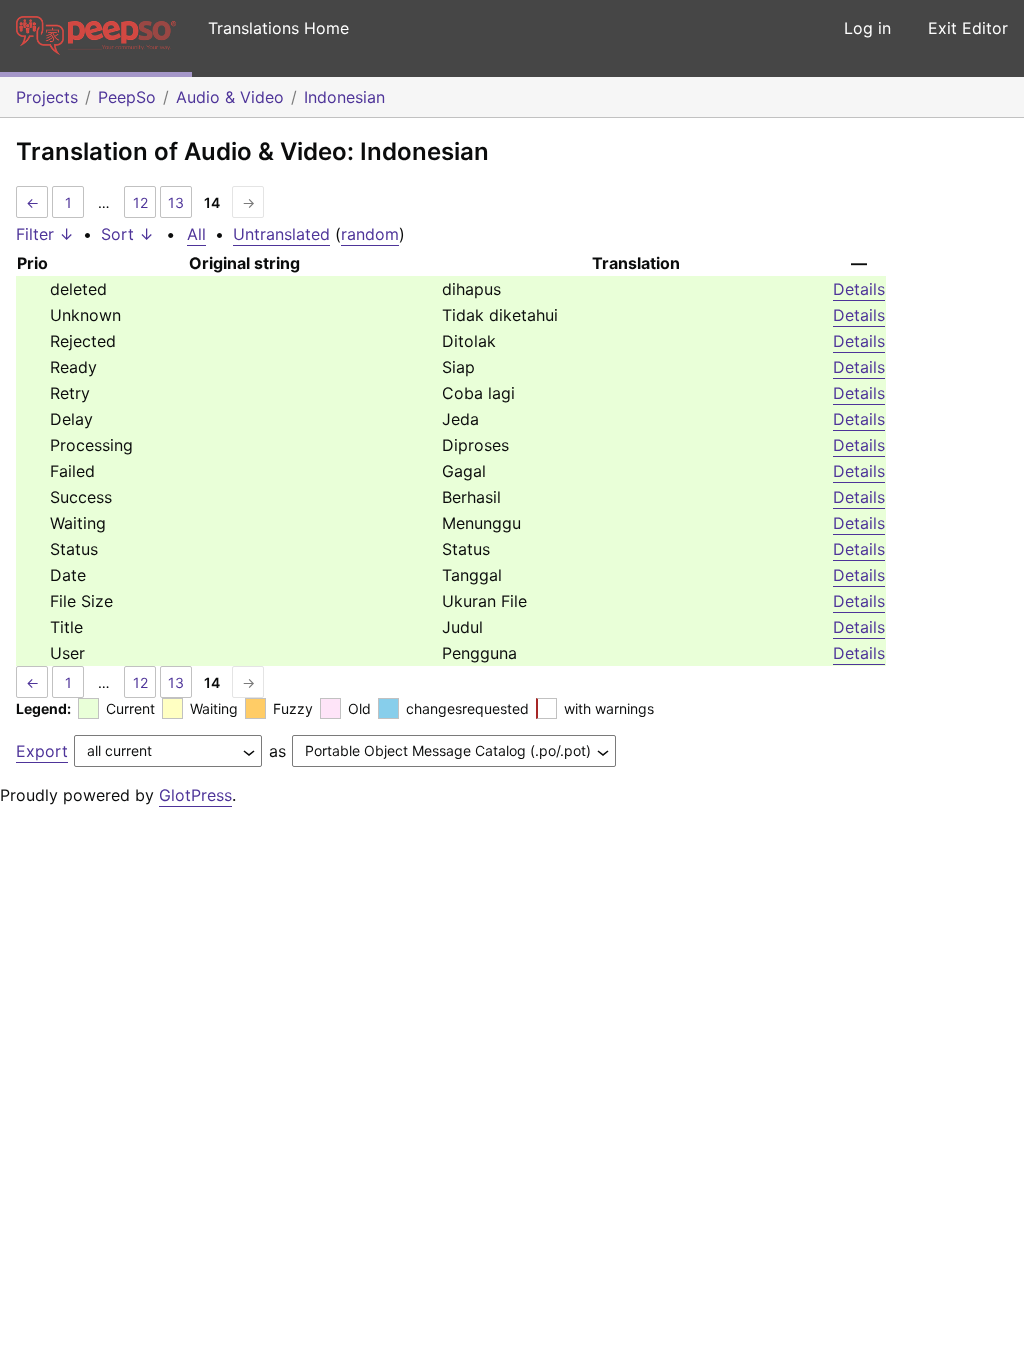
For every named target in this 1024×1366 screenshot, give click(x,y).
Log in (867, 28)
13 (176, 202)
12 (140, 202)
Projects (47, 97)
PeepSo (127, 97)
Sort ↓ (127, 234)
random (370, 234)
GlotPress (195, 795)
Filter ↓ (45, 234)
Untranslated (281, 234)
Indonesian (344, 97)
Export (42, 751)
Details (859, 289)
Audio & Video (230, 97)
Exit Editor (968, 28)
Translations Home (278, 28)
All (196, 234)
